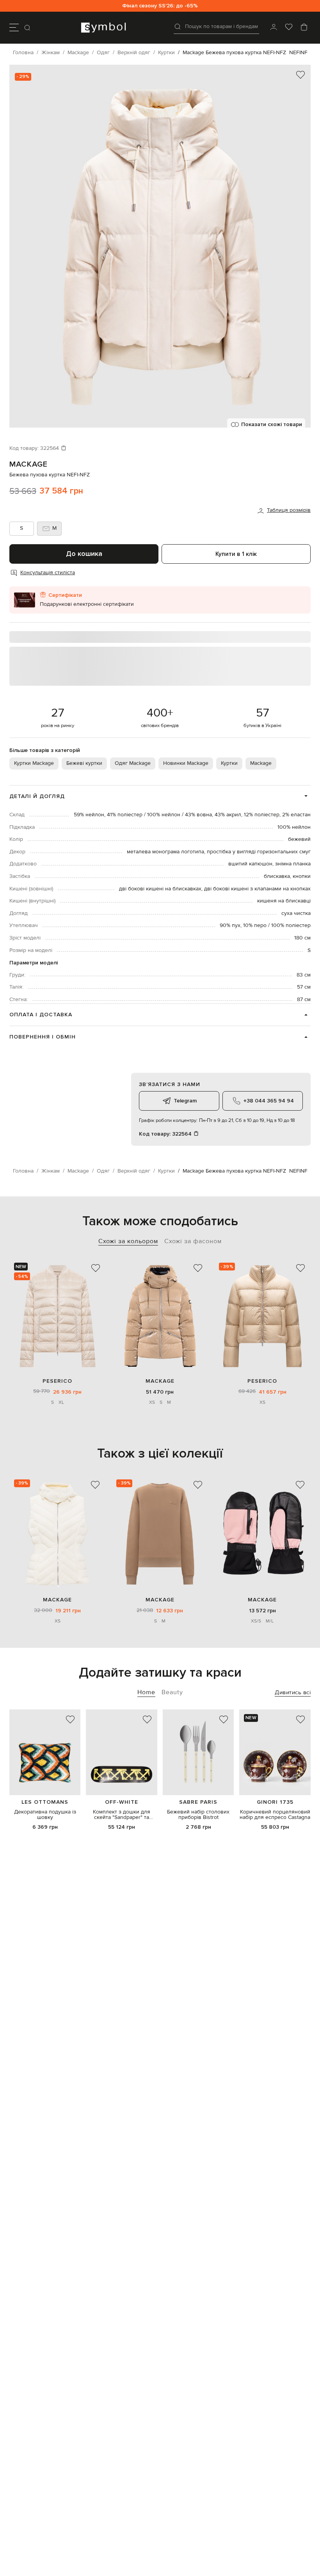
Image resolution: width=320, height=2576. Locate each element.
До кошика (84, 554)
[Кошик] (304, 28)
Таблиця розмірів (289, 510)
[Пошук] (28, 28)
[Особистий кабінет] (274, 28)
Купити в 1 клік (236, 554)
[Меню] (14, 28)
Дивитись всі (293, 1692)
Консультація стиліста (48, 573)
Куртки (229, 763)
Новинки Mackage (186, 763)
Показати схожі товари (272, 424)
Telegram (185, 1101)
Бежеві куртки (84, 763)
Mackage (28, 464)
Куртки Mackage (34, 763)
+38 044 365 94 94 (269, 1101)
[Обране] (289, 28)
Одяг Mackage (133, 763)
